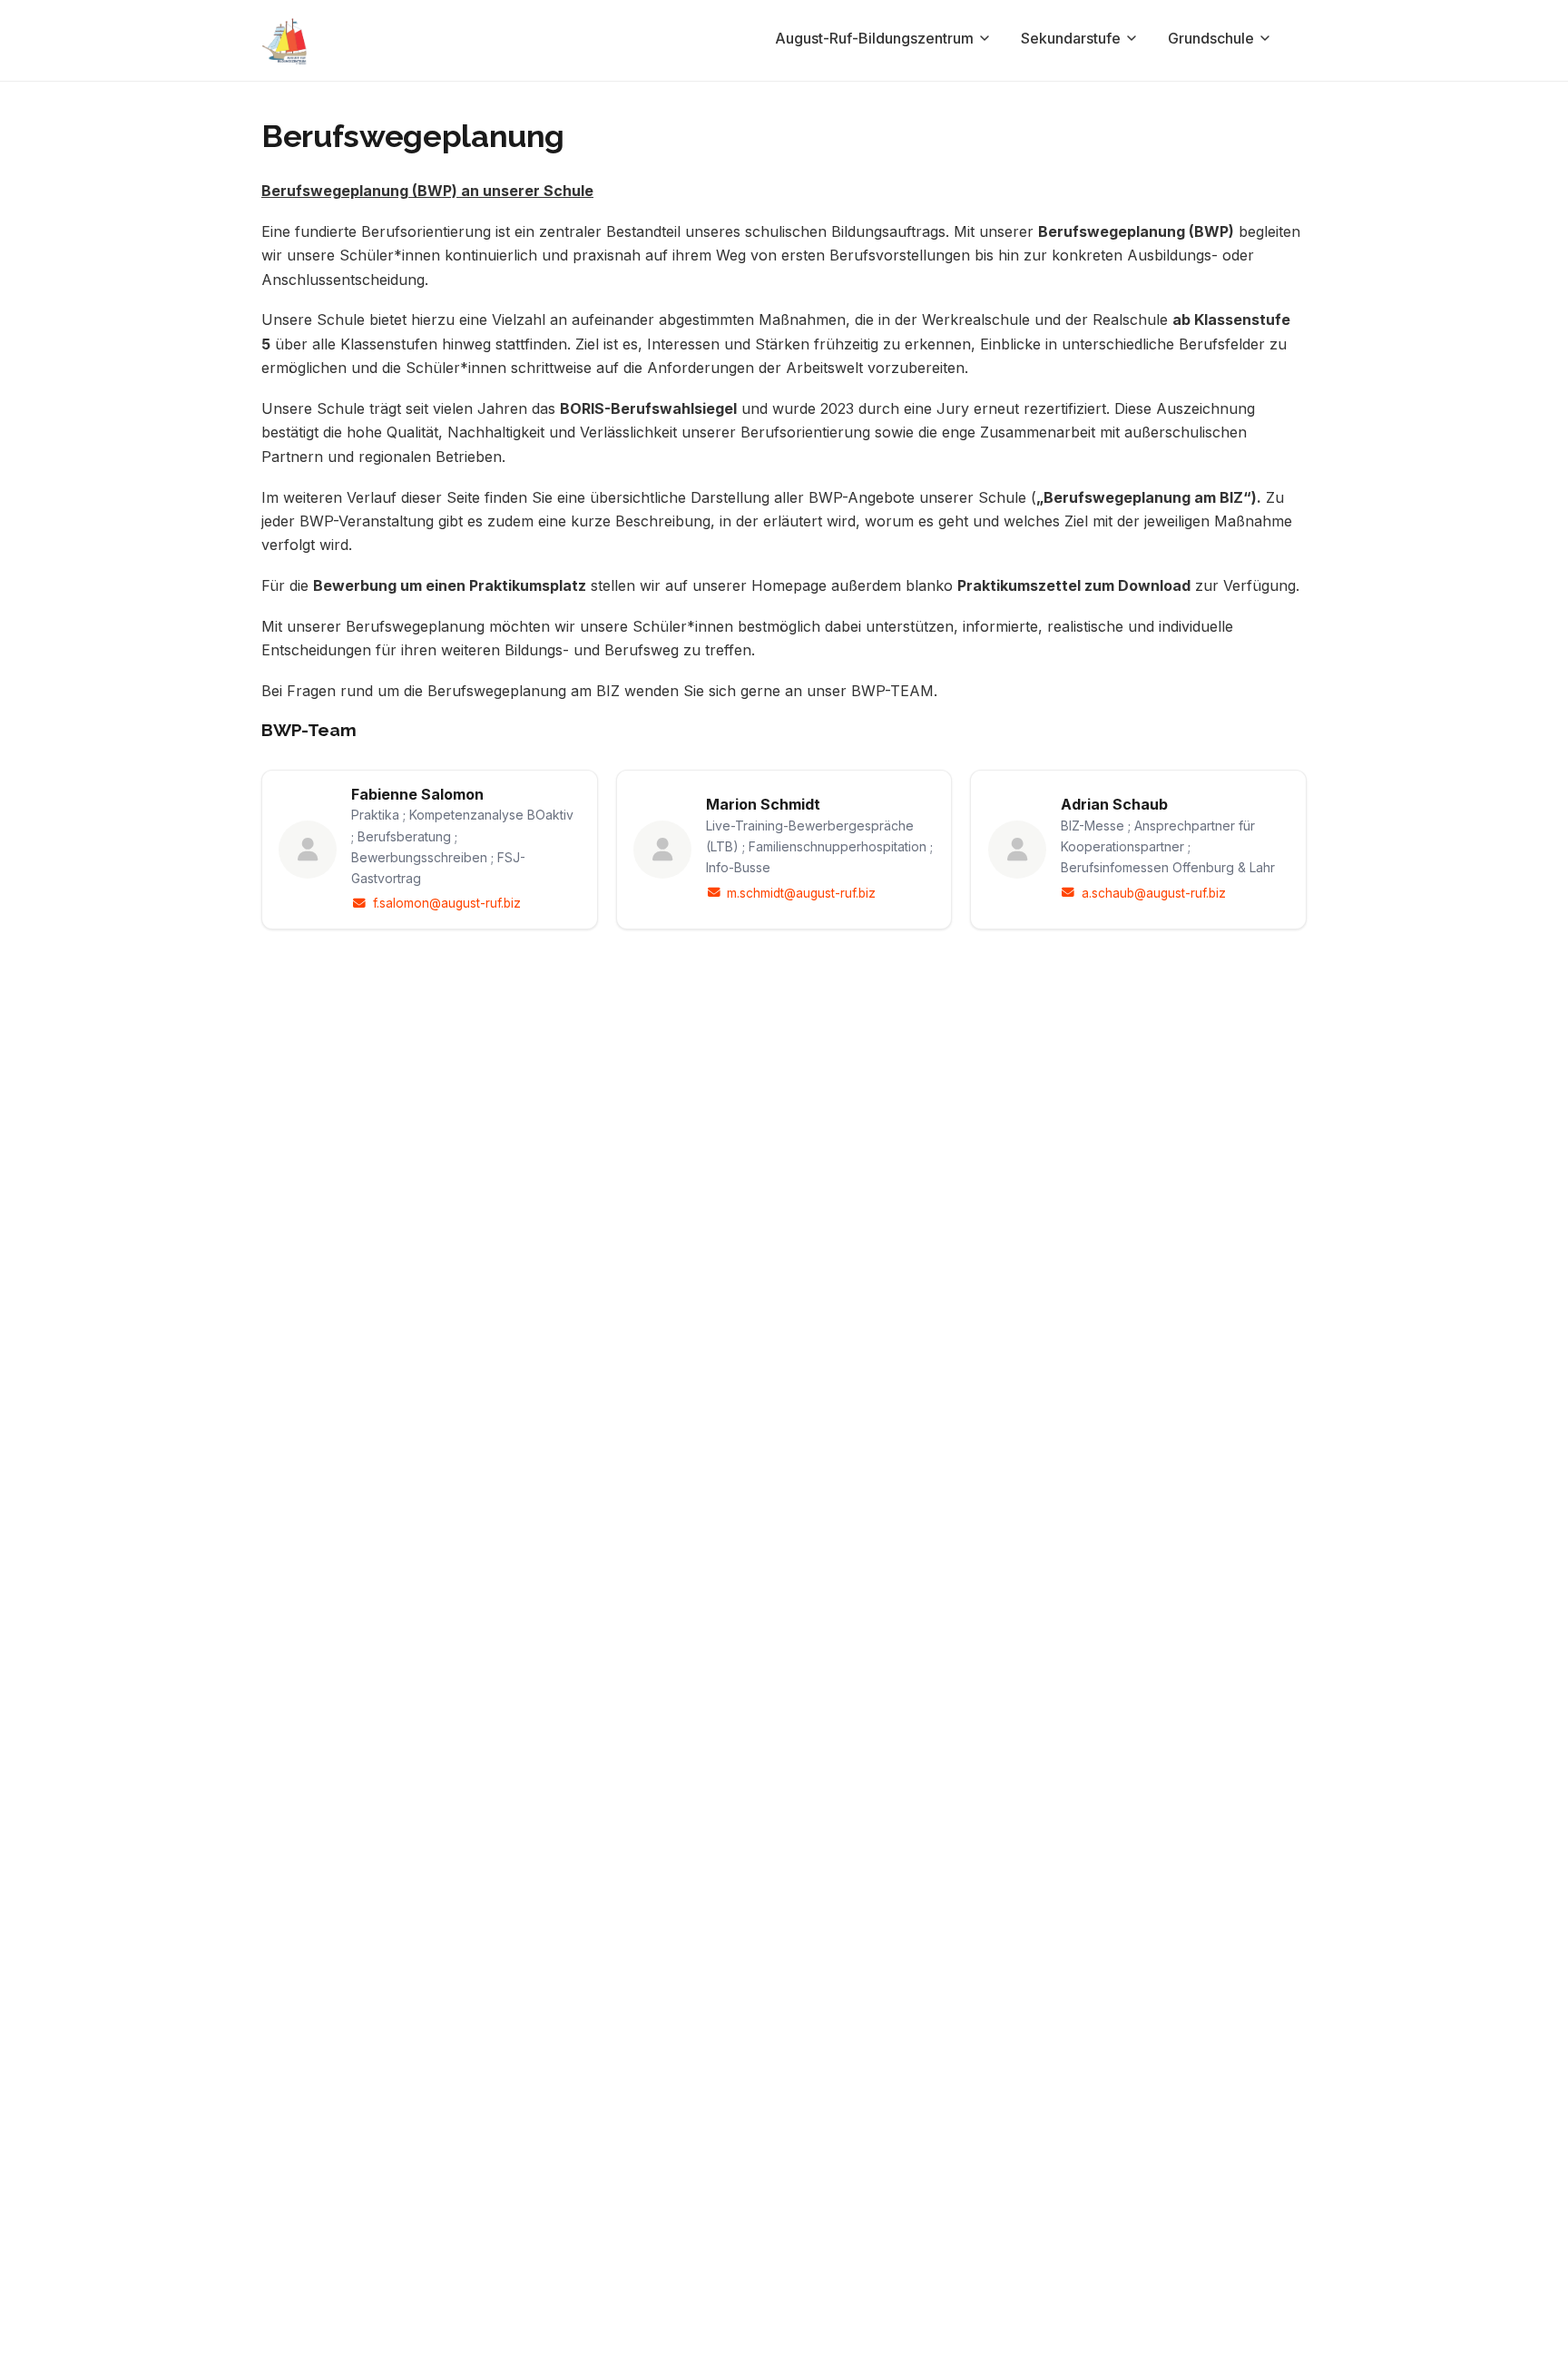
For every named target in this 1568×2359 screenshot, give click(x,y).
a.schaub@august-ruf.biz (1154, 893)
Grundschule (1211, 38)
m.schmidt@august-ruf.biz (801, 893)
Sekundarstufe (1071, 38)
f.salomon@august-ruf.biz (446, 903)
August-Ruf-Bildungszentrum (874, 38)
